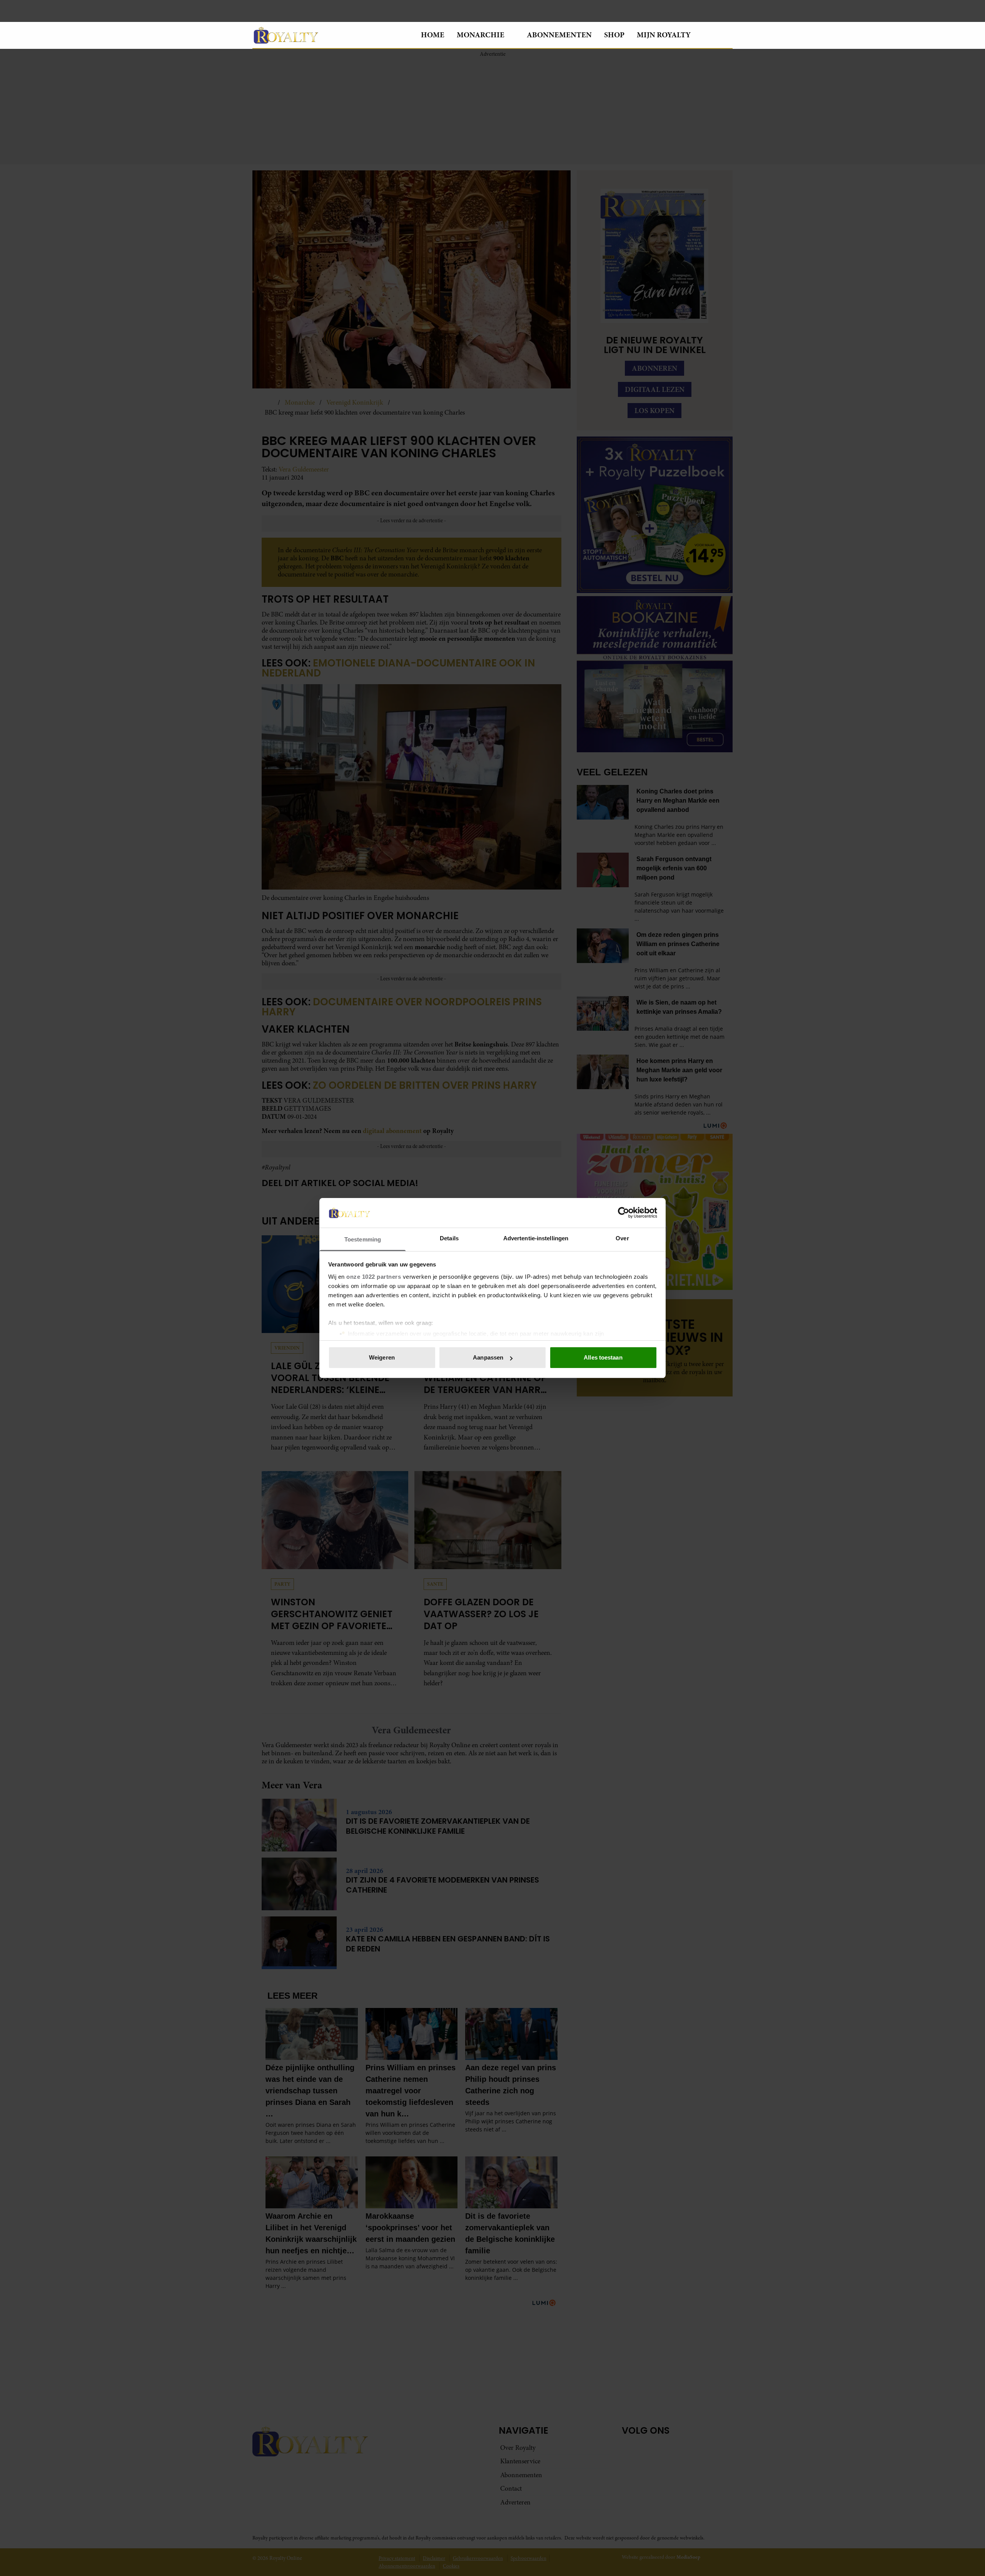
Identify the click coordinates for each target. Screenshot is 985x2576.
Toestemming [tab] (363, 1239)
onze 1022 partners (374, 1277)
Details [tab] (449, 1238)
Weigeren (382, 1357)
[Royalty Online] (331, 35)
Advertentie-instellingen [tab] (536, 1238)
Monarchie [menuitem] (481, 35)
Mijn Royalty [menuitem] (664, 35)
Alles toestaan (603, 1357)
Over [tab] (622, 1238)
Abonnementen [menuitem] (559, 35)
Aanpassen (488, 1357)
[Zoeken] (726, 35)
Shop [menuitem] (614, 35)
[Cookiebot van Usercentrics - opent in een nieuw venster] (624, 1213)
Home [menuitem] (433, 35)
